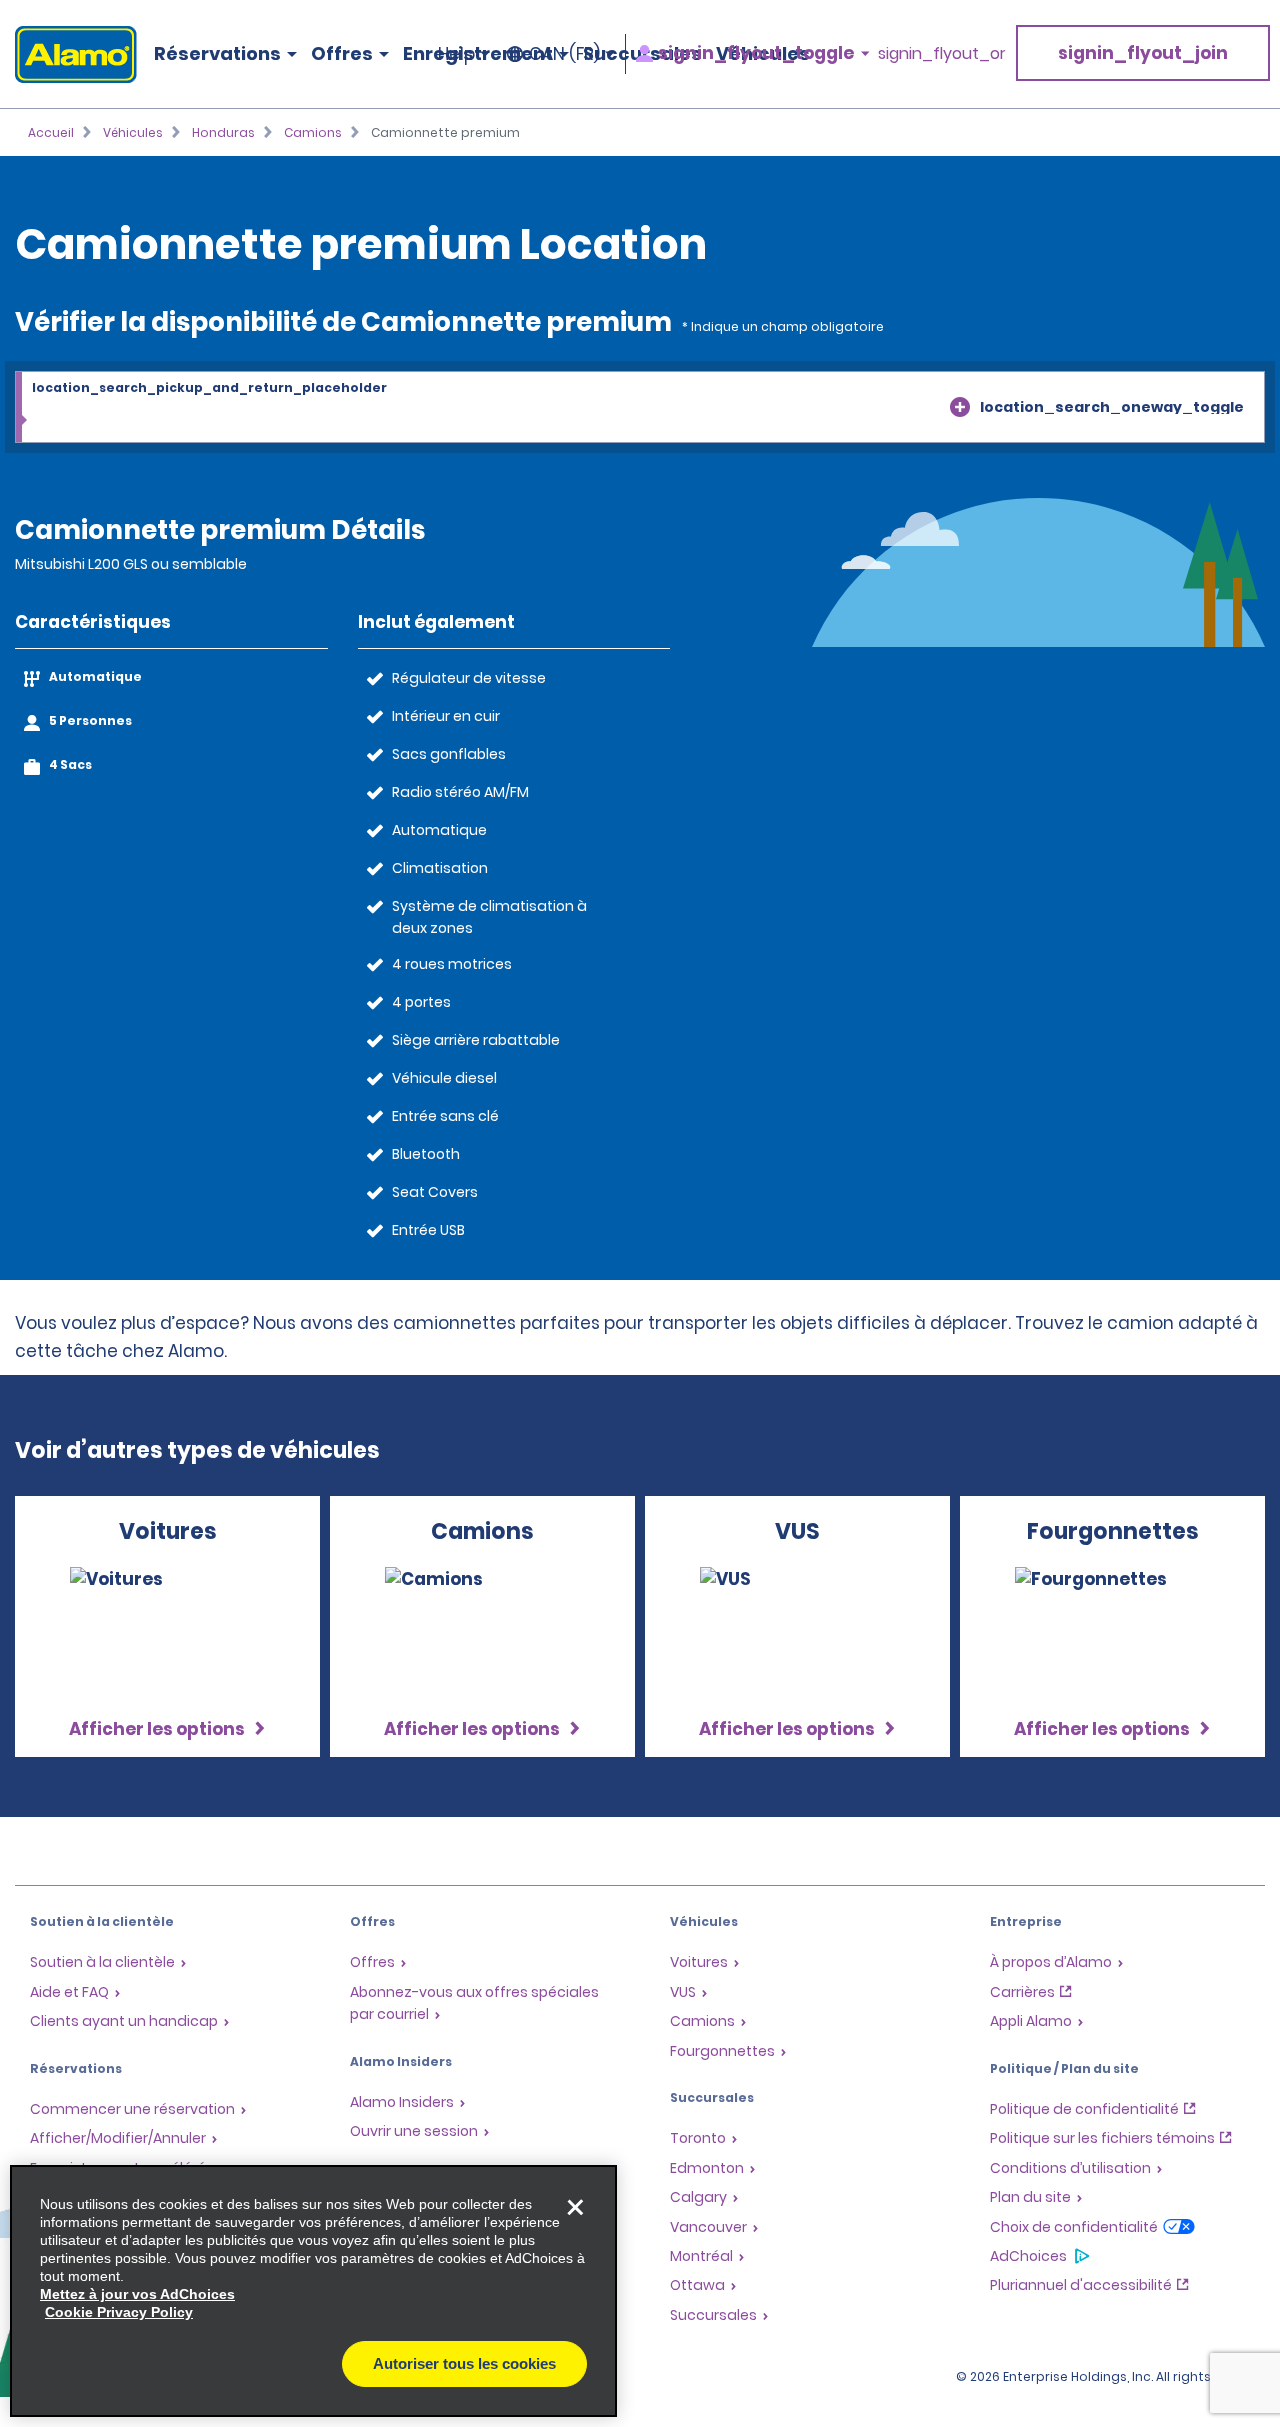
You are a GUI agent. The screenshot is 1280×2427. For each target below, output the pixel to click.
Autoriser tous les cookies (464, 2363)
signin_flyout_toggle (756, 53)
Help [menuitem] (456, 54)
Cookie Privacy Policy (119, 2312)
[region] (313, 2291)
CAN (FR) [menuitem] (564, 54)
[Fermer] (575, 2207)
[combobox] (640, 408)
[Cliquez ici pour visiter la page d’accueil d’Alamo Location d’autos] (68, 54)
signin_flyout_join (1143, 53)
